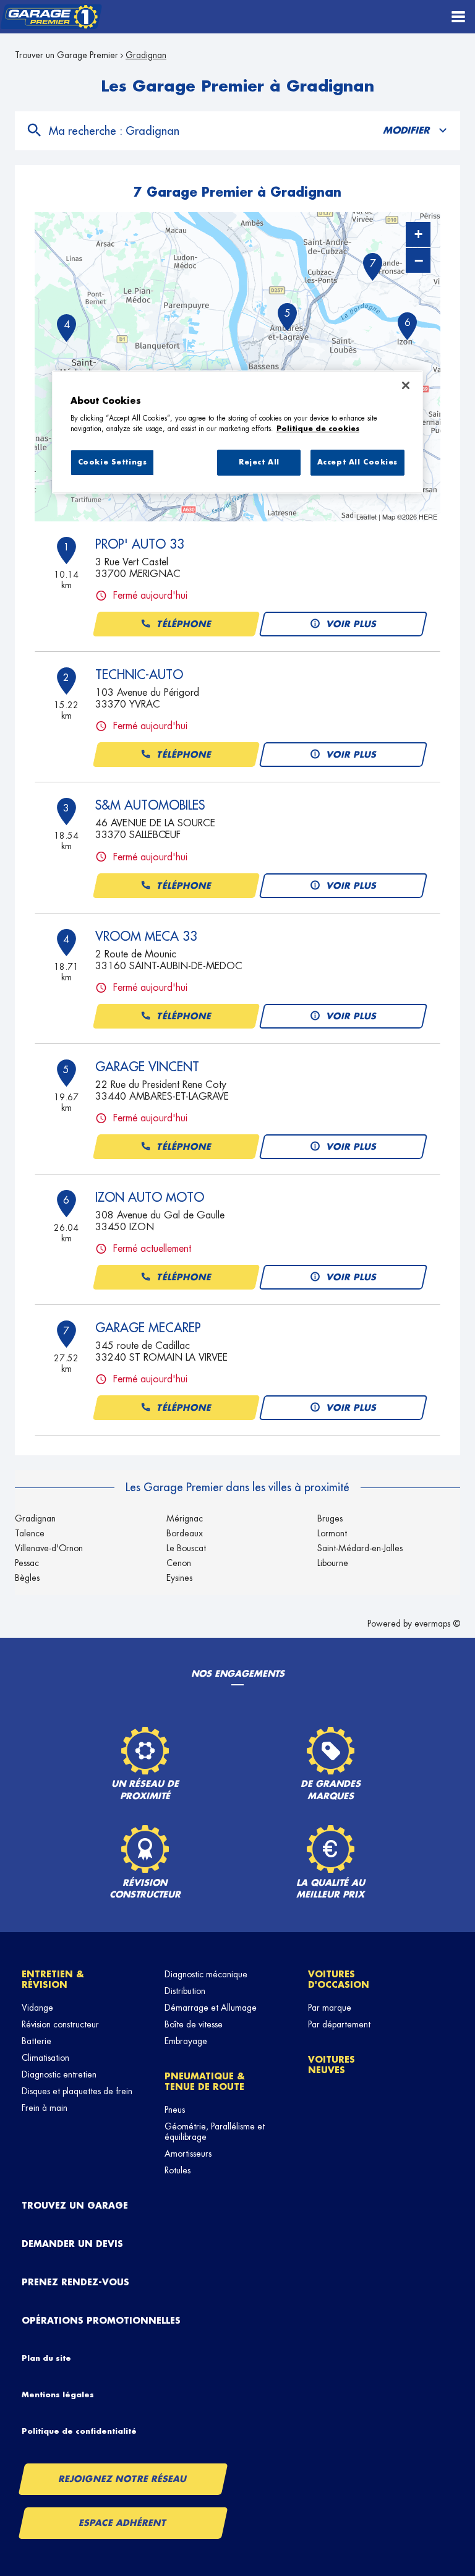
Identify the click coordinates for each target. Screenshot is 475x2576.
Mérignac (185, 1518)
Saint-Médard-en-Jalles (360, 1548)
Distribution (185, 1991)
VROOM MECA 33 (146, 936)
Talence (30, 1533)
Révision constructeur (60, 2024)
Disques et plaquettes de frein (77, 2091)
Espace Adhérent (123, 2523)
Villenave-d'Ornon (49, 1548)
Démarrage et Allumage (211, 2008)
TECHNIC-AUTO (139, 675)
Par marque (330, 2008)
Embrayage (186, 2041)
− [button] (419, 260)
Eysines (179, 1578)
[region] (237, 432)
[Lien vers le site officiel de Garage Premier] (51, 17)
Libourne (333, 1563)
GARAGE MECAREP (148, 1328)
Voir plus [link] (352, 624)
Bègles (27, 1578)
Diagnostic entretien (59, 2074)
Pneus (175, 2110)
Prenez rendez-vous (75, 2282)
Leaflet (366, 516)
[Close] (406, 385)
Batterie (36, 2041)
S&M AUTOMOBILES (150, 805)
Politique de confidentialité (79, 2431)
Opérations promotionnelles (101, 2321)
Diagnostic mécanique (206, 1974)
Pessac (27, 1563)
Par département (339, 2024)
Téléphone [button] (185, 624)
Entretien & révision (53, 1979)
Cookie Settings (113, 463)
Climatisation (45, 2058)
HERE (428, 516)
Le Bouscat (186, 1548)
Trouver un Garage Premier (66, 55)
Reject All (259, 463)
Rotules (178, 2170)
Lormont (332, 1533)
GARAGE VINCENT (147, 1067)
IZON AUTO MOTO (150, 1197)
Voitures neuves (332, 2065)
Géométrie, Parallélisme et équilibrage (215, 2132)
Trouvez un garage (75, 2206)
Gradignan (35, 1518)
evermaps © (437, 1624)
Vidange (37, 2008)
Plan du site (46, 2358)
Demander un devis (72, 2244)
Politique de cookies (318, 429)
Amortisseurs (188, 2154)
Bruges (330, 1518)
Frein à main (45, 2108)
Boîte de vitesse (194, 2024)
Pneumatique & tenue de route (205, 2082)
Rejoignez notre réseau (123, 2479)
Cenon (179, 1563)
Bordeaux (185, 1533)
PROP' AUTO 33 (140, 544)
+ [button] (418, 234)
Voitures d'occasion (339, 1979)
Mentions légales (58, 2395)
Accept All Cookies (357, 463)
